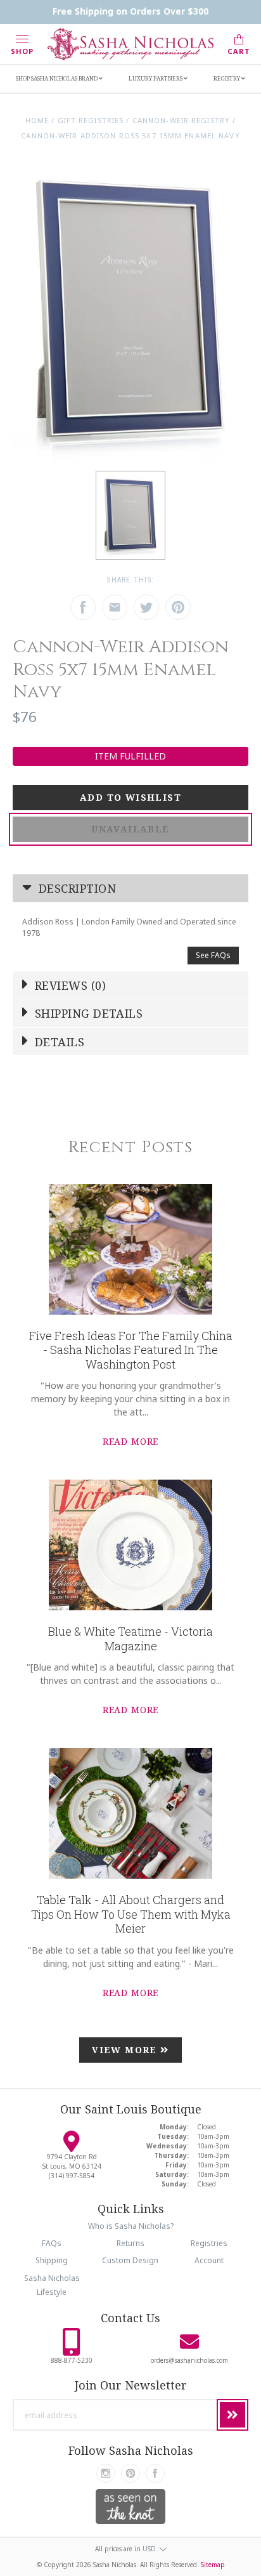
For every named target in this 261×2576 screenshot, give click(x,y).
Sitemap (213, 2565)
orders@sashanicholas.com (189, 2360)
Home (37, 120)
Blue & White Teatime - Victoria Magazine (130, 1639)
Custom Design (130, 2260)
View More (126, 2050)
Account (209, 2260)
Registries (209, 2243)
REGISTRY (227, 78)
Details (58, 1042)
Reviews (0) (69, 985)
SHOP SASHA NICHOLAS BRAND (57, 78)
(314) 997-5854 (72, 2176)
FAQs (52, 2243)
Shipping (52, 2260)
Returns (130, 2243)
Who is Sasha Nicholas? (131, 2226)
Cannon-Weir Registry (181, 120)
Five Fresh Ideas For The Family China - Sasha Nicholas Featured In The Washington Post (131, 1350)
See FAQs (213, 955)
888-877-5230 (72, 2360)
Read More (131, 1441)
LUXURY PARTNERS (156, 78)
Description (76, 888)
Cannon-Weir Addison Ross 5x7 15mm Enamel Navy (130, 135)
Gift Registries (91, 120)
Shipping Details (87, 1013)
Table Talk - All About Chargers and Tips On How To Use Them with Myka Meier (131, 1914)
